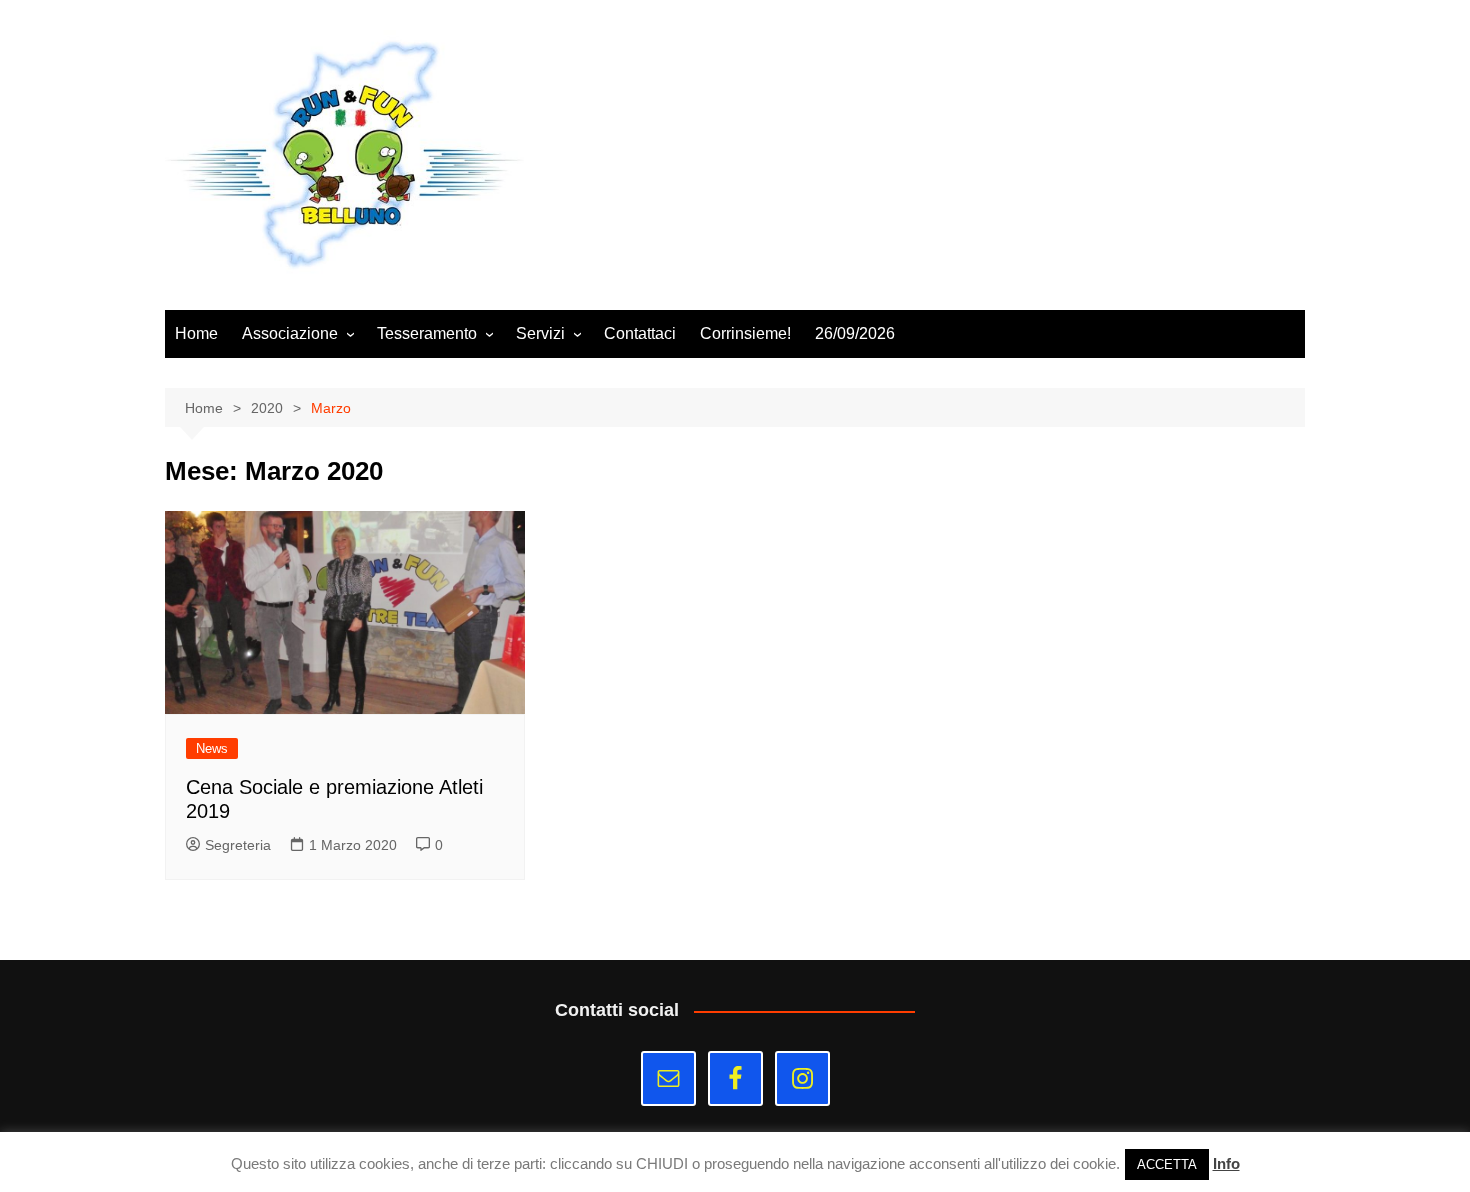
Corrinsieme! (745, 333)
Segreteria (238, 845)
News (212, 748)
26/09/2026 (855, 333)
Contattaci (640, 333)
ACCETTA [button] (1167, 1164)
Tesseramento (427, 333)
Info (1226, 1163)
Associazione (290, 333)
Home (196, 333)
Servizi (540, 333)
